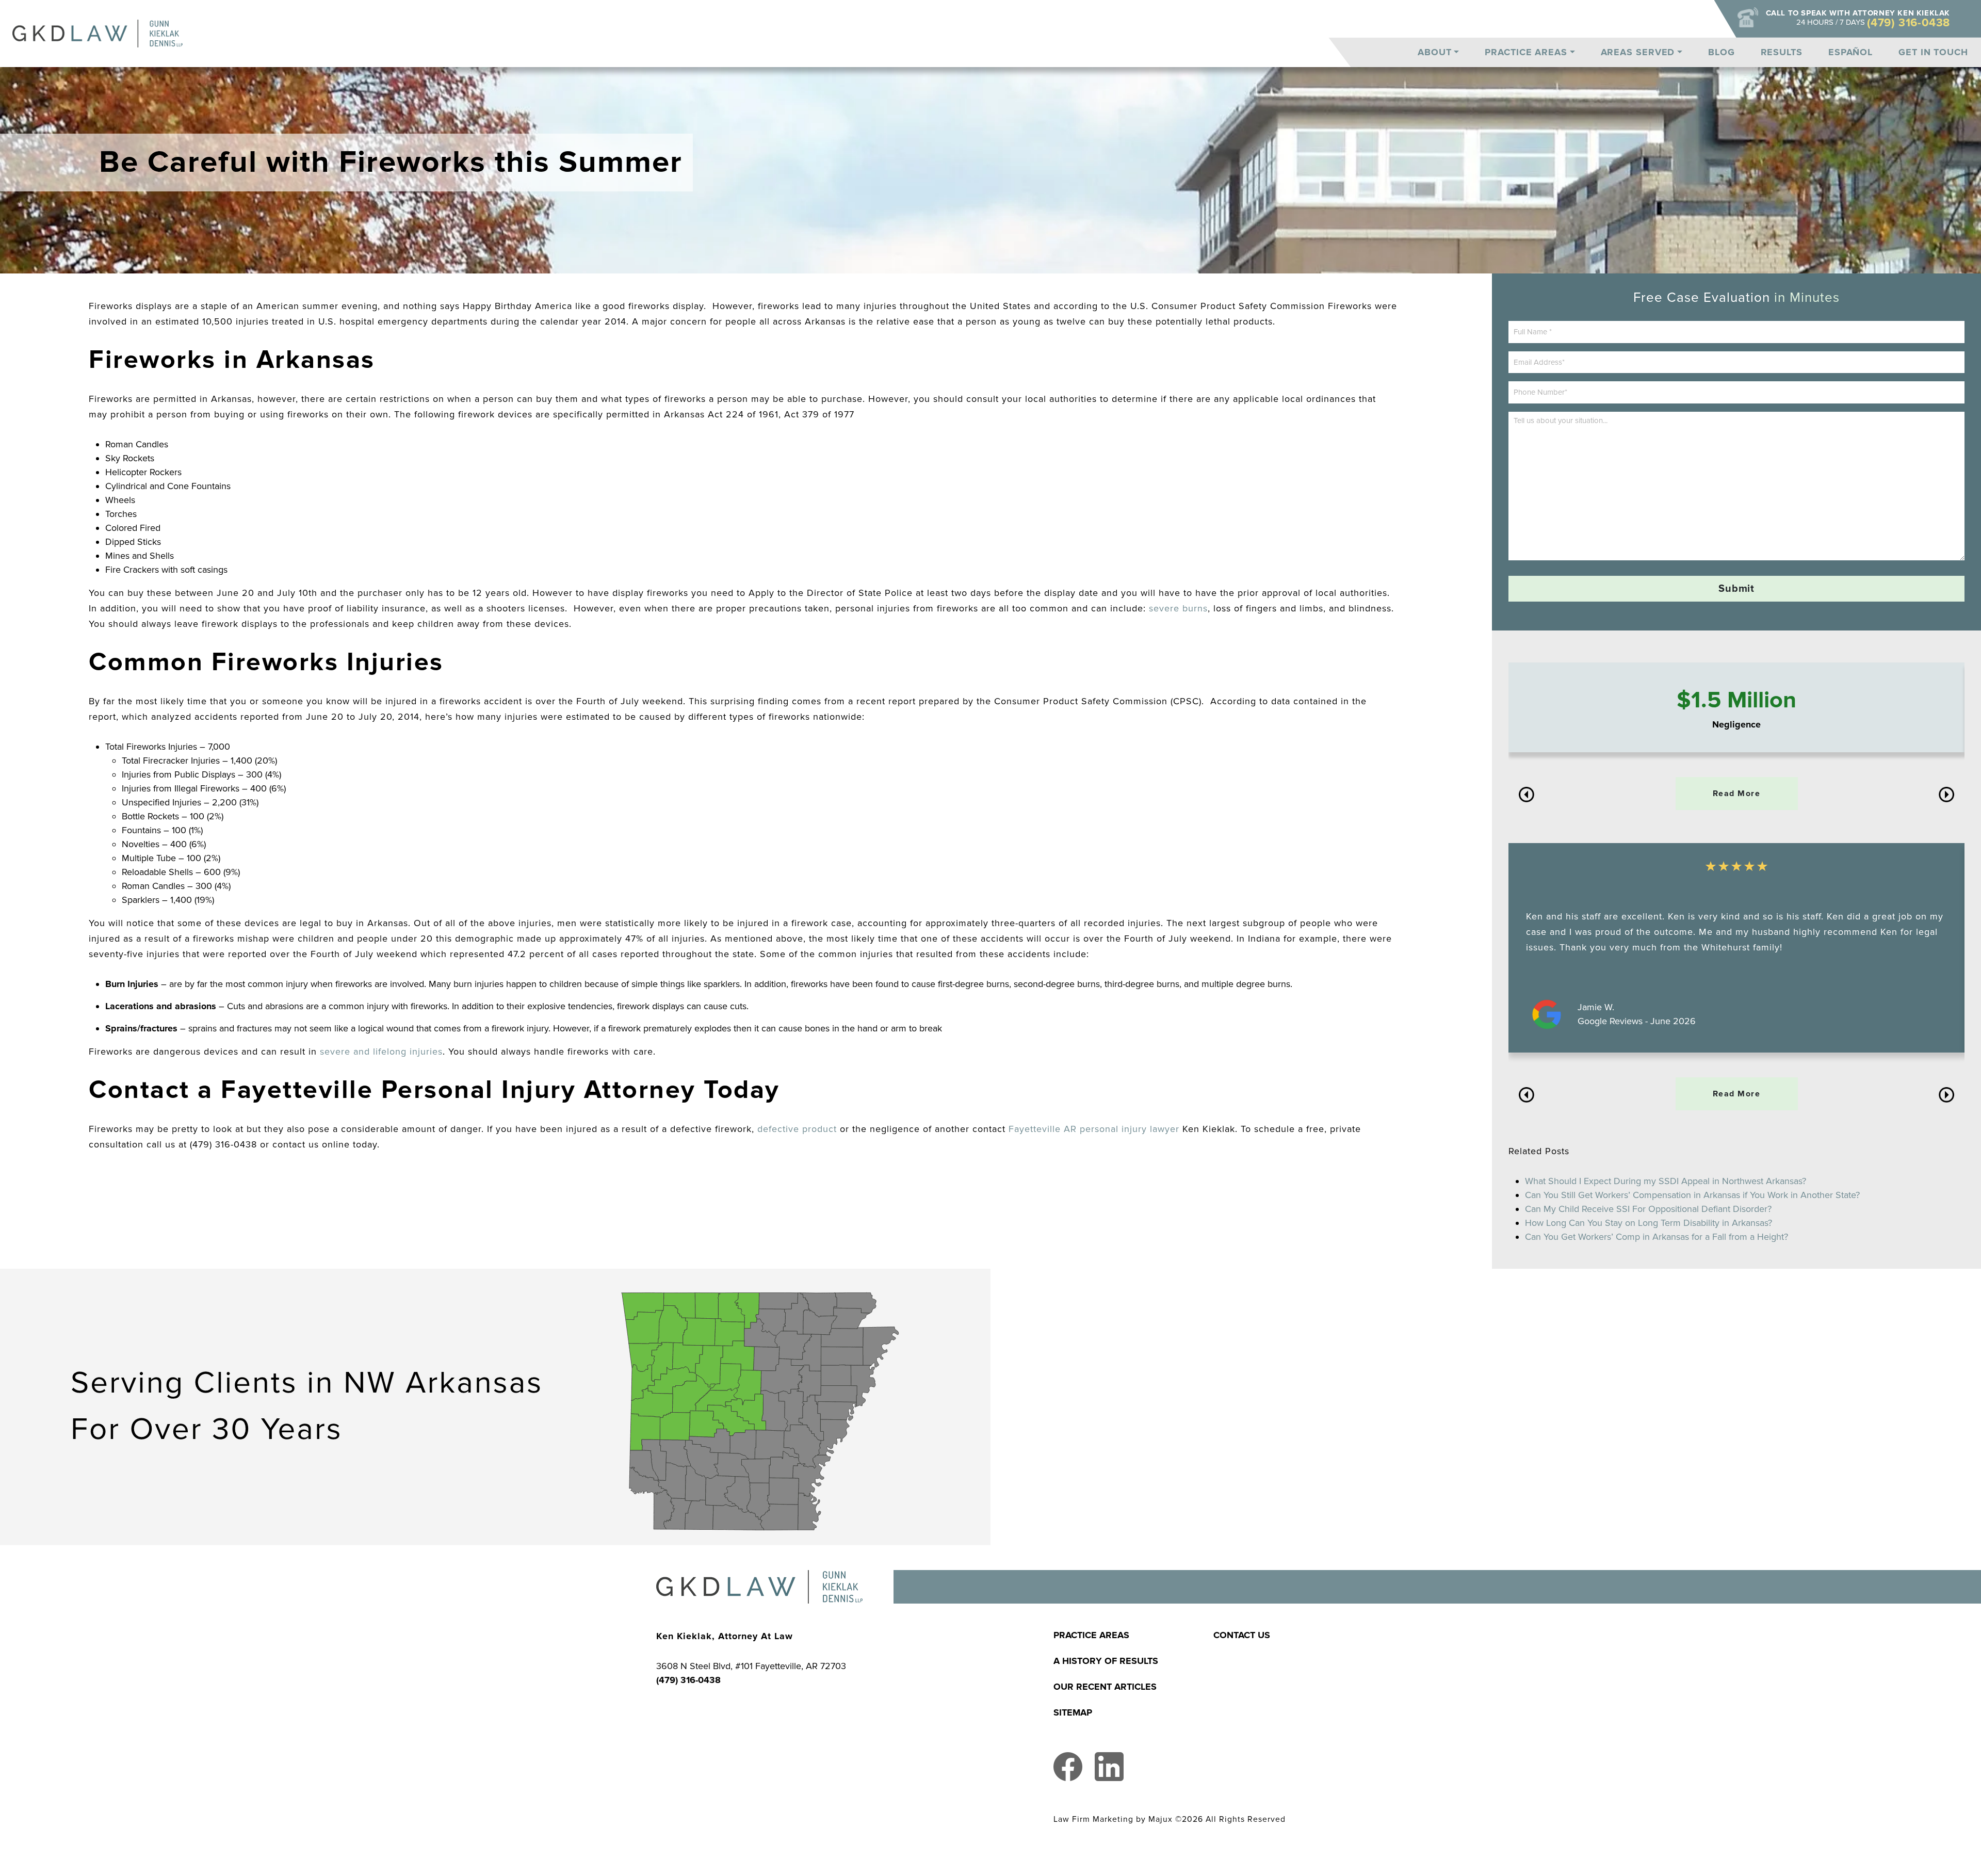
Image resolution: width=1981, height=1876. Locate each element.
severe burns (1178, 608)
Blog (1722, 52)
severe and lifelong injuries (381, 1052)
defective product (797, 1129)
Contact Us (1242, 1635)
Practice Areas (1526, 52)
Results (1782, 52)
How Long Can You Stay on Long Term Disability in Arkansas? (1649, 1223)
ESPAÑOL (1850, 52)
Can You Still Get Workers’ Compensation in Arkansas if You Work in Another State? (1692, 1195)
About (1435, 52)
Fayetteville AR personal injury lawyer (1092, 1129)
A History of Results (1106, 1661)
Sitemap (1073, 1712)
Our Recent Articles (1105, 1687)
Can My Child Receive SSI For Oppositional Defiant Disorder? (1648, 1209)
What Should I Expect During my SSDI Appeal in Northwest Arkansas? (1666, 1181)
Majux (1160, 1820)
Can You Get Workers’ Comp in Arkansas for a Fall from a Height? (1657, 1237)
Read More (1737, 794)
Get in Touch (1933, 52)
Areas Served (1638, 52)
